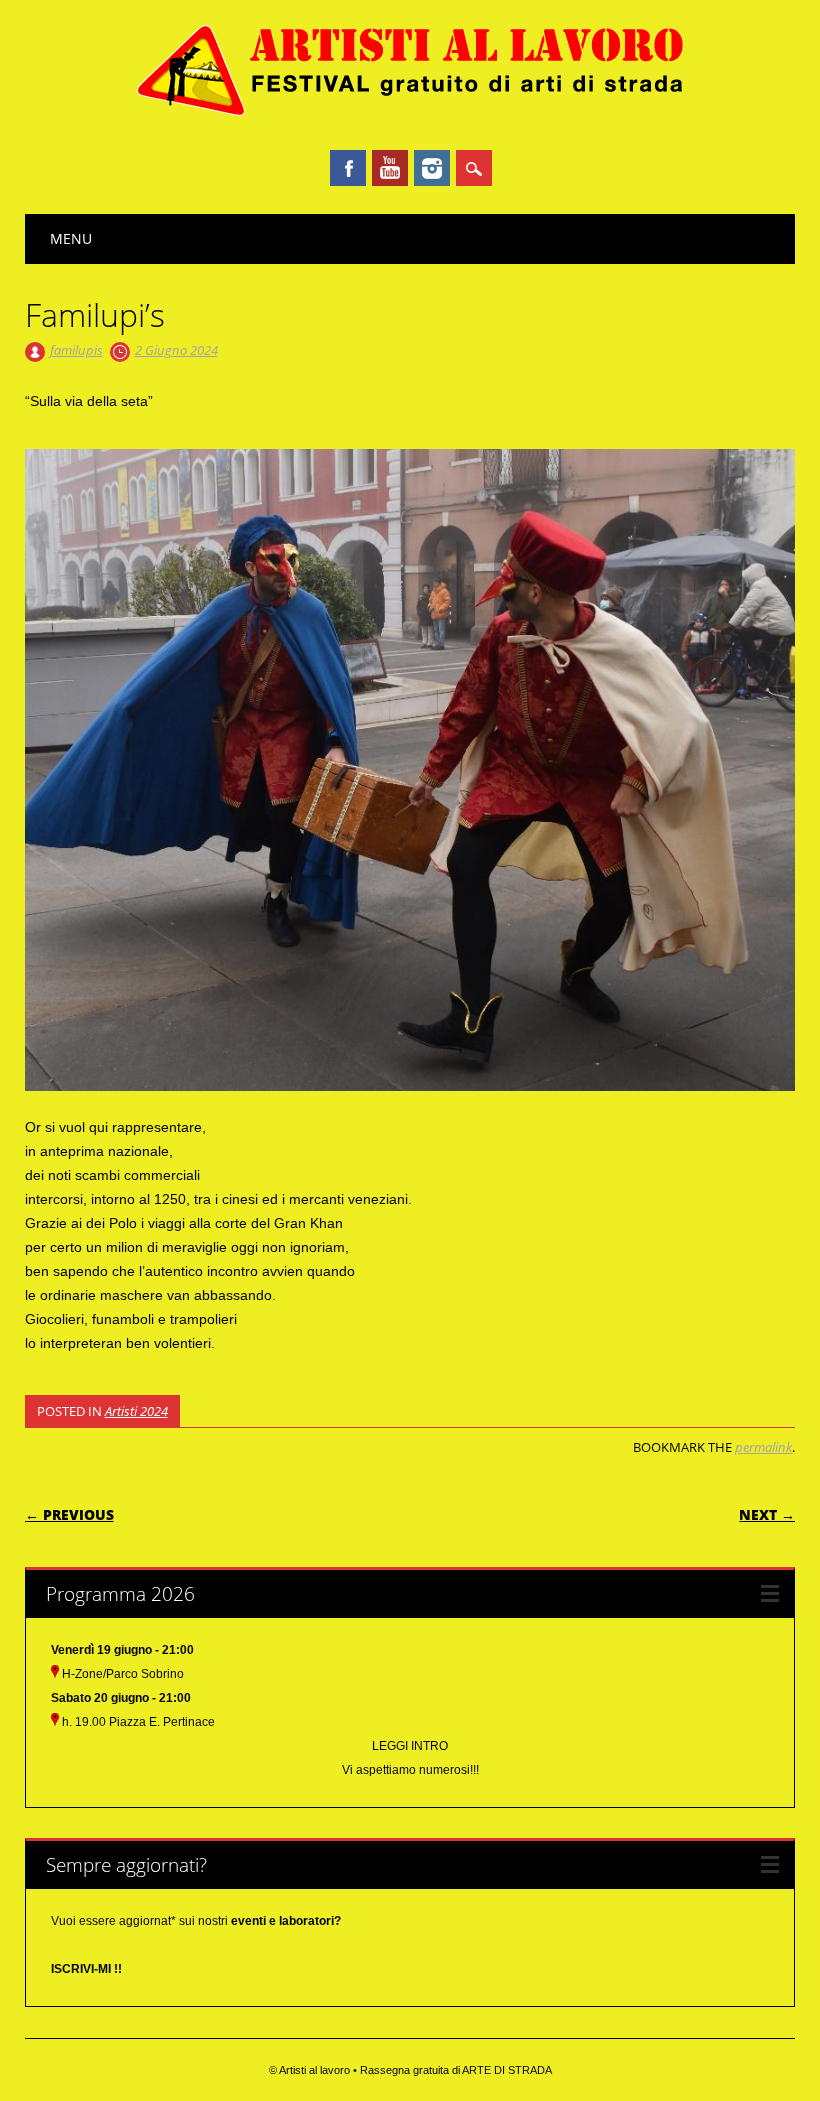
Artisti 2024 (136, 1411)
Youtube (390, 168)
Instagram (432, 168)
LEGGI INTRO (410, 1746)
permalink (763, 1447)
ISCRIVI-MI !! (86, 1969)
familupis (76, 350)
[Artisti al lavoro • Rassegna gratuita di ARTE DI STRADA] (410, 113)
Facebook (348, 168)
